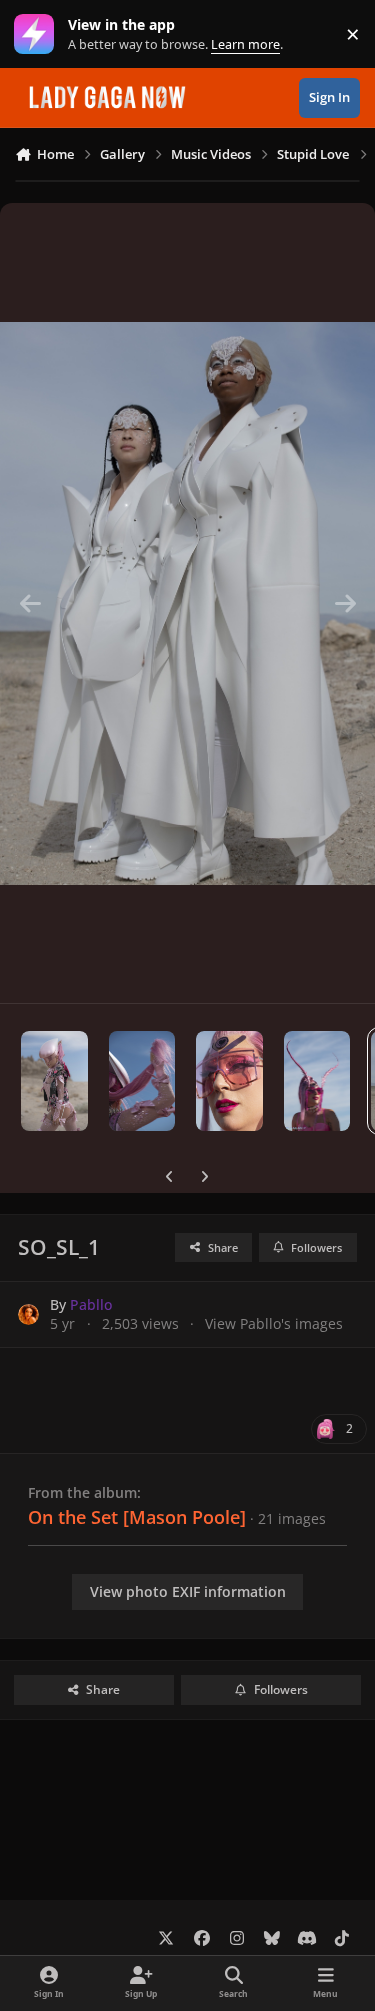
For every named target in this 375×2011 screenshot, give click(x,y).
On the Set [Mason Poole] (137, 1517)
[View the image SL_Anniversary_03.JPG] (229, 1081)
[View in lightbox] (187, 603)
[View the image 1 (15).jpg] (317, 1081)
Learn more (38, 34)
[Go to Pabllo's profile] (28, 1314)
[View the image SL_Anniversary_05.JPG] (54, 1081)
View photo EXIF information (188, 1591)
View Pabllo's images (274, 1323)
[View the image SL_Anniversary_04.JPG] (142, 1081)
